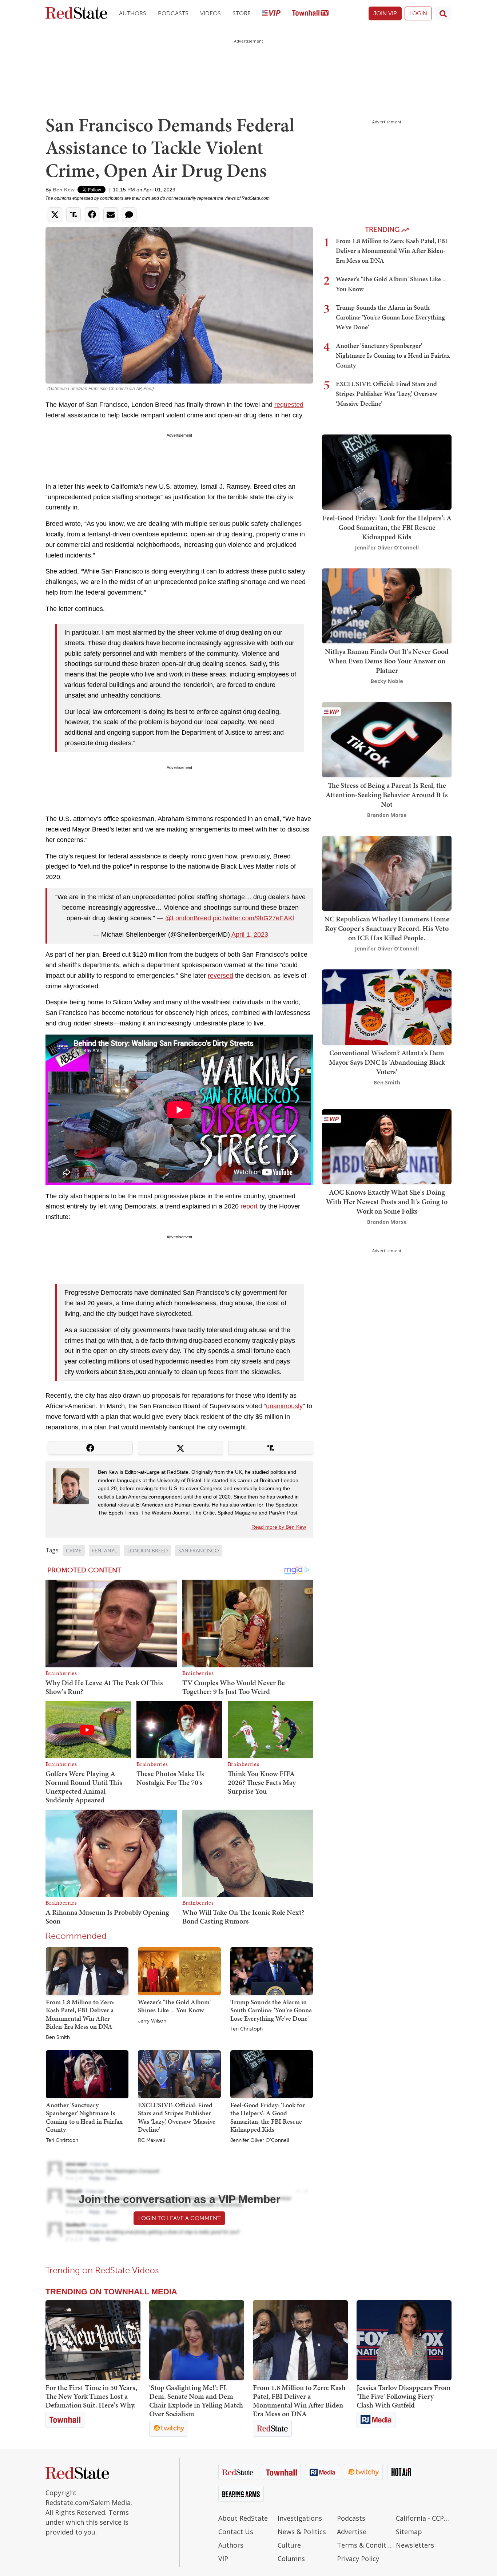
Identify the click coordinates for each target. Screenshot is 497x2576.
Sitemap (409, 2532)
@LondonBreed (188, 918)
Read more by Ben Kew (279, 1527)
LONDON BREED (148, 1551)
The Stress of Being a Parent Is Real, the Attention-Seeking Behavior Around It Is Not (387, 795)
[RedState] (76, 14)
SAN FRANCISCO (199, 1551)
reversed (220, 976)
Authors (133, 13)
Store (242, 13)
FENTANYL (104, 1551)
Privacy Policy (358, 2559)
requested (289, 405)
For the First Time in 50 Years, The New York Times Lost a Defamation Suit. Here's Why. (91, 2396)
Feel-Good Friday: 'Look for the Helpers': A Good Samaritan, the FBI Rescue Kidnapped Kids (268, 2117)
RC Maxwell (151, 2140)
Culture (289, 2545)
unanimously (284, 1406)
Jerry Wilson (152, 2021)
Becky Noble (387, 681)
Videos (210, 13)
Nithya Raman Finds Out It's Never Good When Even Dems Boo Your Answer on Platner (387, 661)
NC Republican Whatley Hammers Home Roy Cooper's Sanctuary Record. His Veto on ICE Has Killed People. (387, 928)
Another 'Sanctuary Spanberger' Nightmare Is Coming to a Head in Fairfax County (84, 2117)
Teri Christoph (246, 2029)
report (249, 1206)
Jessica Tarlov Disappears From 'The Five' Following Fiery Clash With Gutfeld (404, 2396)
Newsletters (415, 2545)
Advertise (352, 2532)
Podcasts (173, 13)
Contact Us (236, 2532)
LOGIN (418, 13)
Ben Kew (64, 190)
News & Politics (302, 2532)
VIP (223, 2559)
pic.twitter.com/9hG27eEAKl (253, 918)
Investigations (300, 2518)
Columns (291, 2559)
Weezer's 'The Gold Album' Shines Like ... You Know (174, 2006)
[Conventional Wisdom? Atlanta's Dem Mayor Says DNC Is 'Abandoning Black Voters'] (387, 1006)
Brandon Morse (387, 815)
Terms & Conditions (365, 2545)
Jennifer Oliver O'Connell (260, 2140)
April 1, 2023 (250, 934)
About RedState (243, 2518)
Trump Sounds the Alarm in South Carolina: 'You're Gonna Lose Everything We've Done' (271, 2010)
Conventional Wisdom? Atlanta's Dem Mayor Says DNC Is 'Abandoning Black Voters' (387, 1062)
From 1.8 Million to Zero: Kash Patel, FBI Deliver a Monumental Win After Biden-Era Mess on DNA (80, 2014)
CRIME (74, 1551)
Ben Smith (58, 2037)
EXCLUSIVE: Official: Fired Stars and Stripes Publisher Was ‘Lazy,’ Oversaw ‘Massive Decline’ (177, 2117)
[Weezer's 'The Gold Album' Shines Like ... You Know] (179, 1970)
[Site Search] (443, 13)
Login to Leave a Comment (179, 2218)
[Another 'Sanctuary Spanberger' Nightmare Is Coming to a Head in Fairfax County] (87, 2073)
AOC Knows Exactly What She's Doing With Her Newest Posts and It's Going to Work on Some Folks (387, 1202)
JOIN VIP (385, 13)
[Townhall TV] (310, 14)
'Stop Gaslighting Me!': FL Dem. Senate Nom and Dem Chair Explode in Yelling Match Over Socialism (196, 2401)
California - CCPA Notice (424, 2518)
